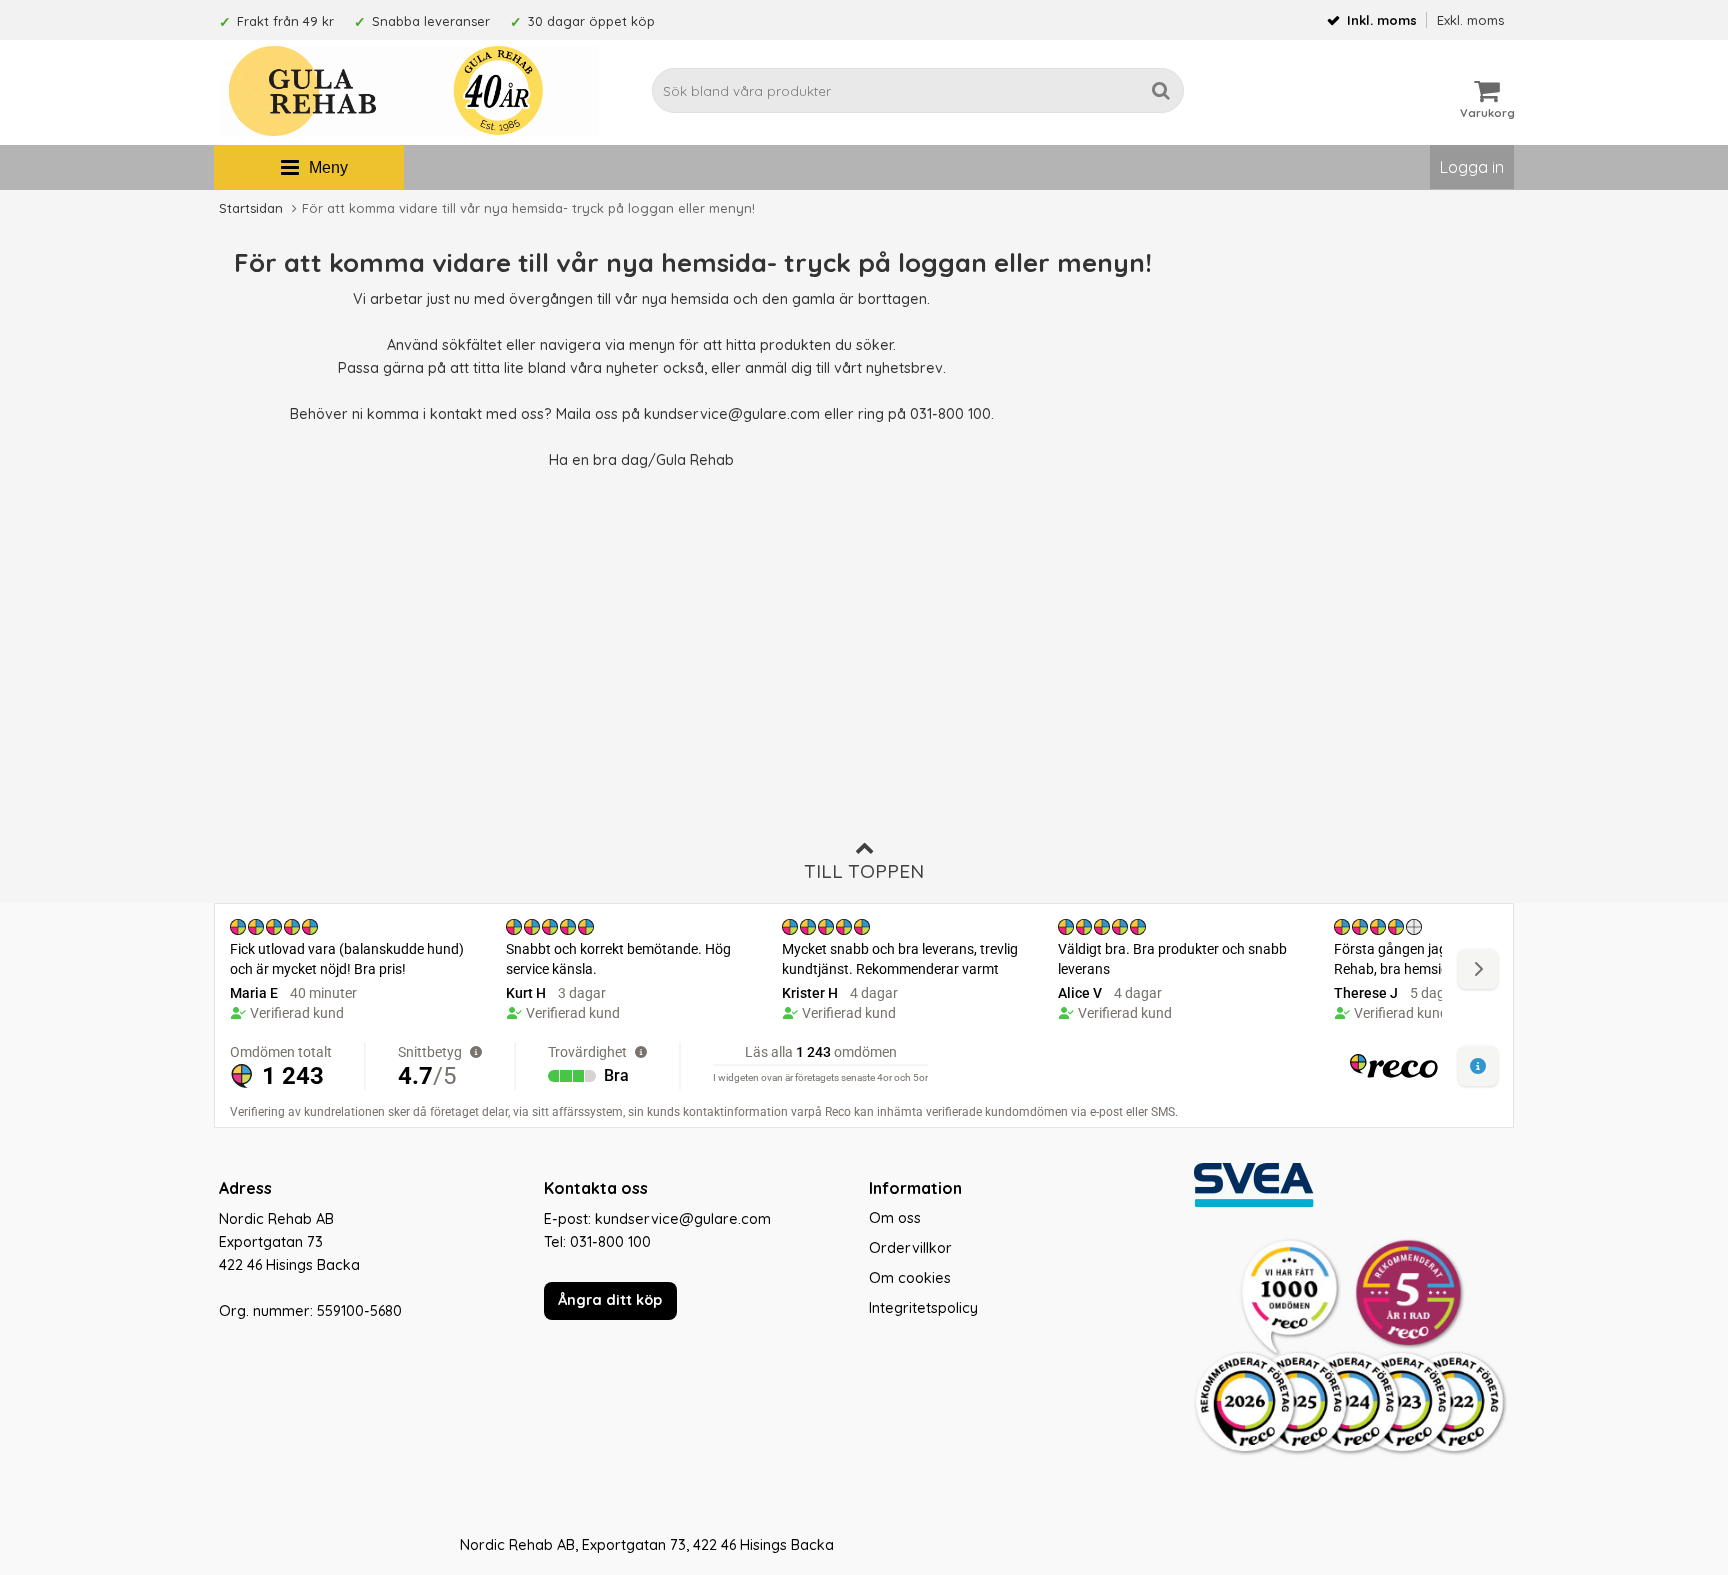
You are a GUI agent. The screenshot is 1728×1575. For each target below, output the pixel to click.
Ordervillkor (910, 1248)
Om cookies (910, 1278)
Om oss (895, 1218)
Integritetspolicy (923, 1308)
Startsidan (251, 208)
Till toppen (864, 871)
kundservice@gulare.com (732, 414)
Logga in (1472, 167)
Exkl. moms (1470, 20)
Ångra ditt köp (610, 1300)
